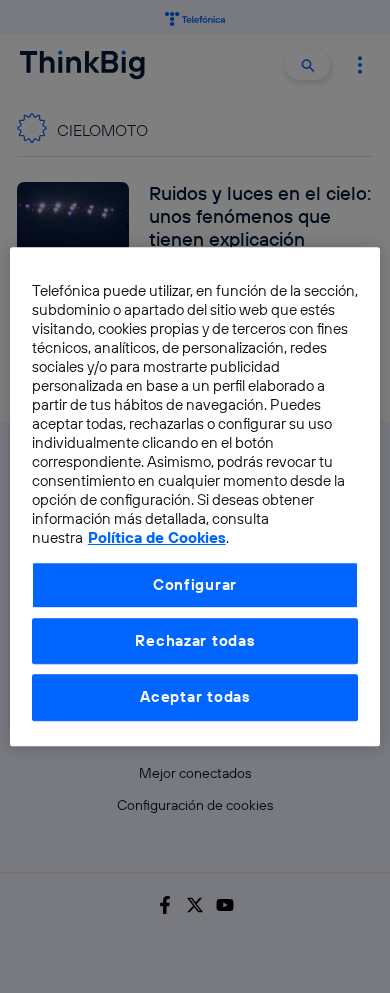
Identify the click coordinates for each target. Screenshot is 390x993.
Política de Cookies (157, 537)
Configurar (195, 584)
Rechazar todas (194, 640)
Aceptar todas (195, 697)
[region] (195, 496)
